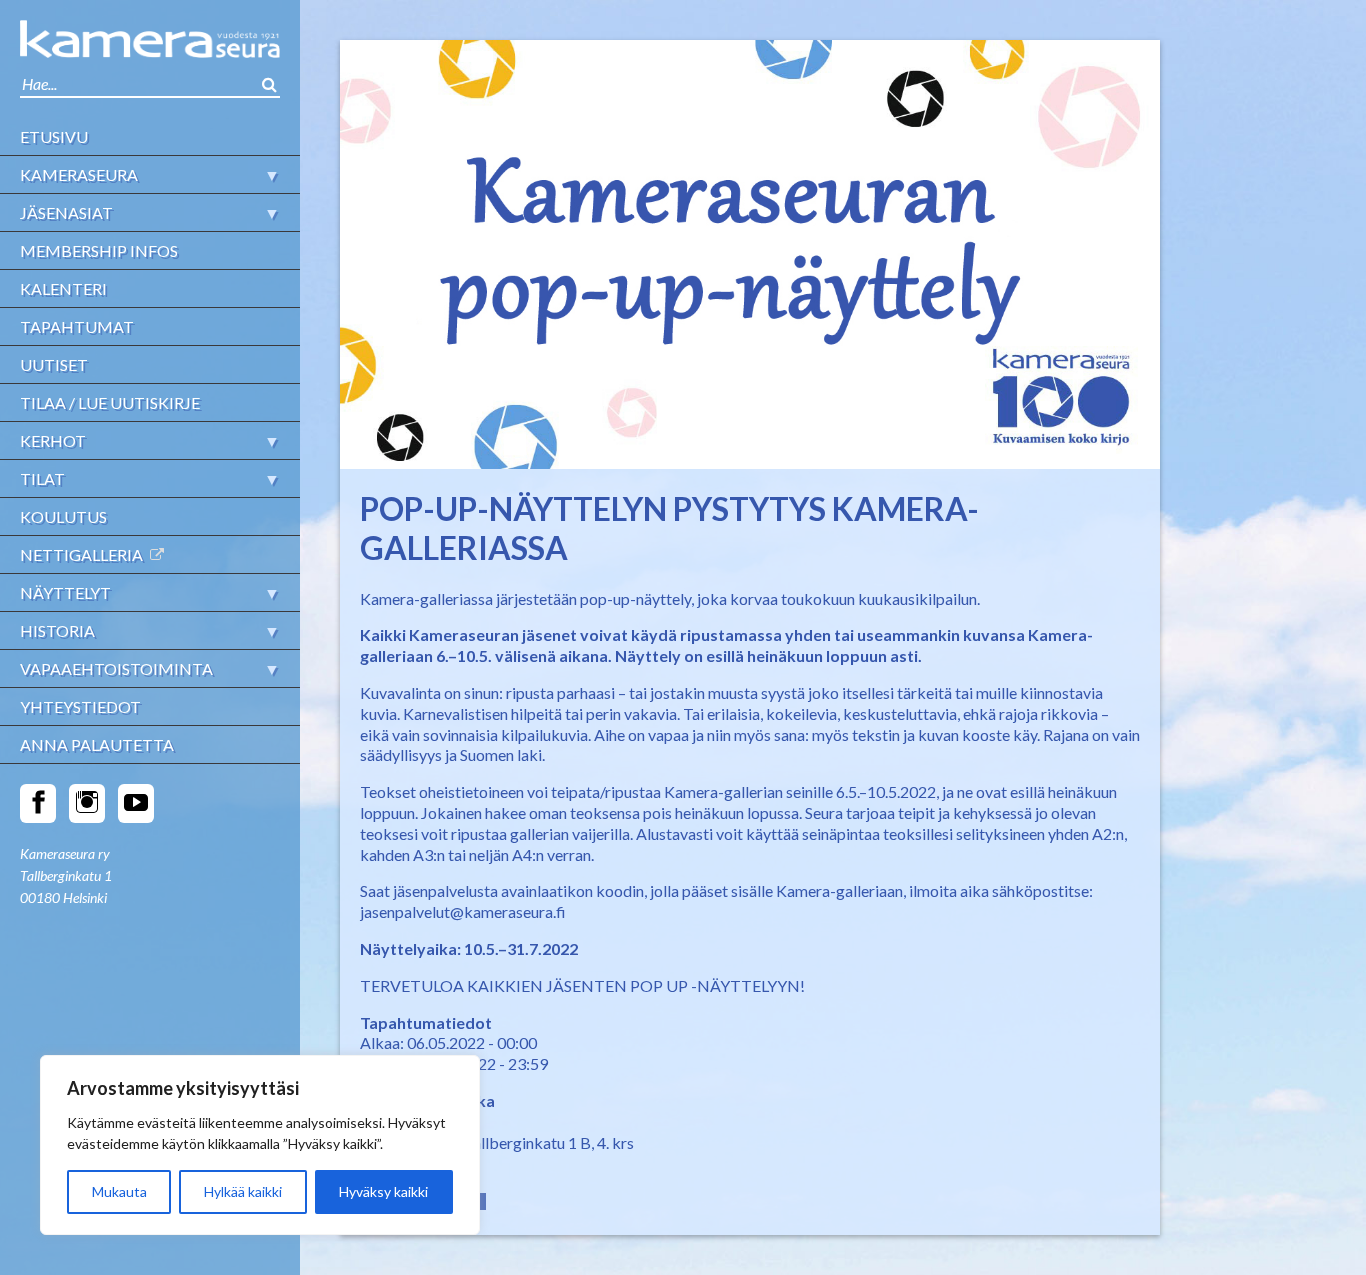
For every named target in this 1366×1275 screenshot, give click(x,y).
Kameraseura (79, 174)
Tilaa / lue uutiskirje (110, 402)
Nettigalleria (81, 554)
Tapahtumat (77, 326)
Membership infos (99, 250)
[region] (260, 1145)
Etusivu (54, 136)
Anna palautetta (97, 744)
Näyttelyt (65, 592)
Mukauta (119, 1191)
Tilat (42, 478)
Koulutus (63, 516)
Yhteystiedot (80, 706)
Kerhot (53, 440)
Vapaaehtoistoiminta (116, 668)
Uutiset (54, 364)
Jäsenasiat (66, 212)
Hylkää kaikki (243, 1191)
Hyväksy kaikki (383, 1191)
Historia (57, 630)
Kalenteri (63, 288)
